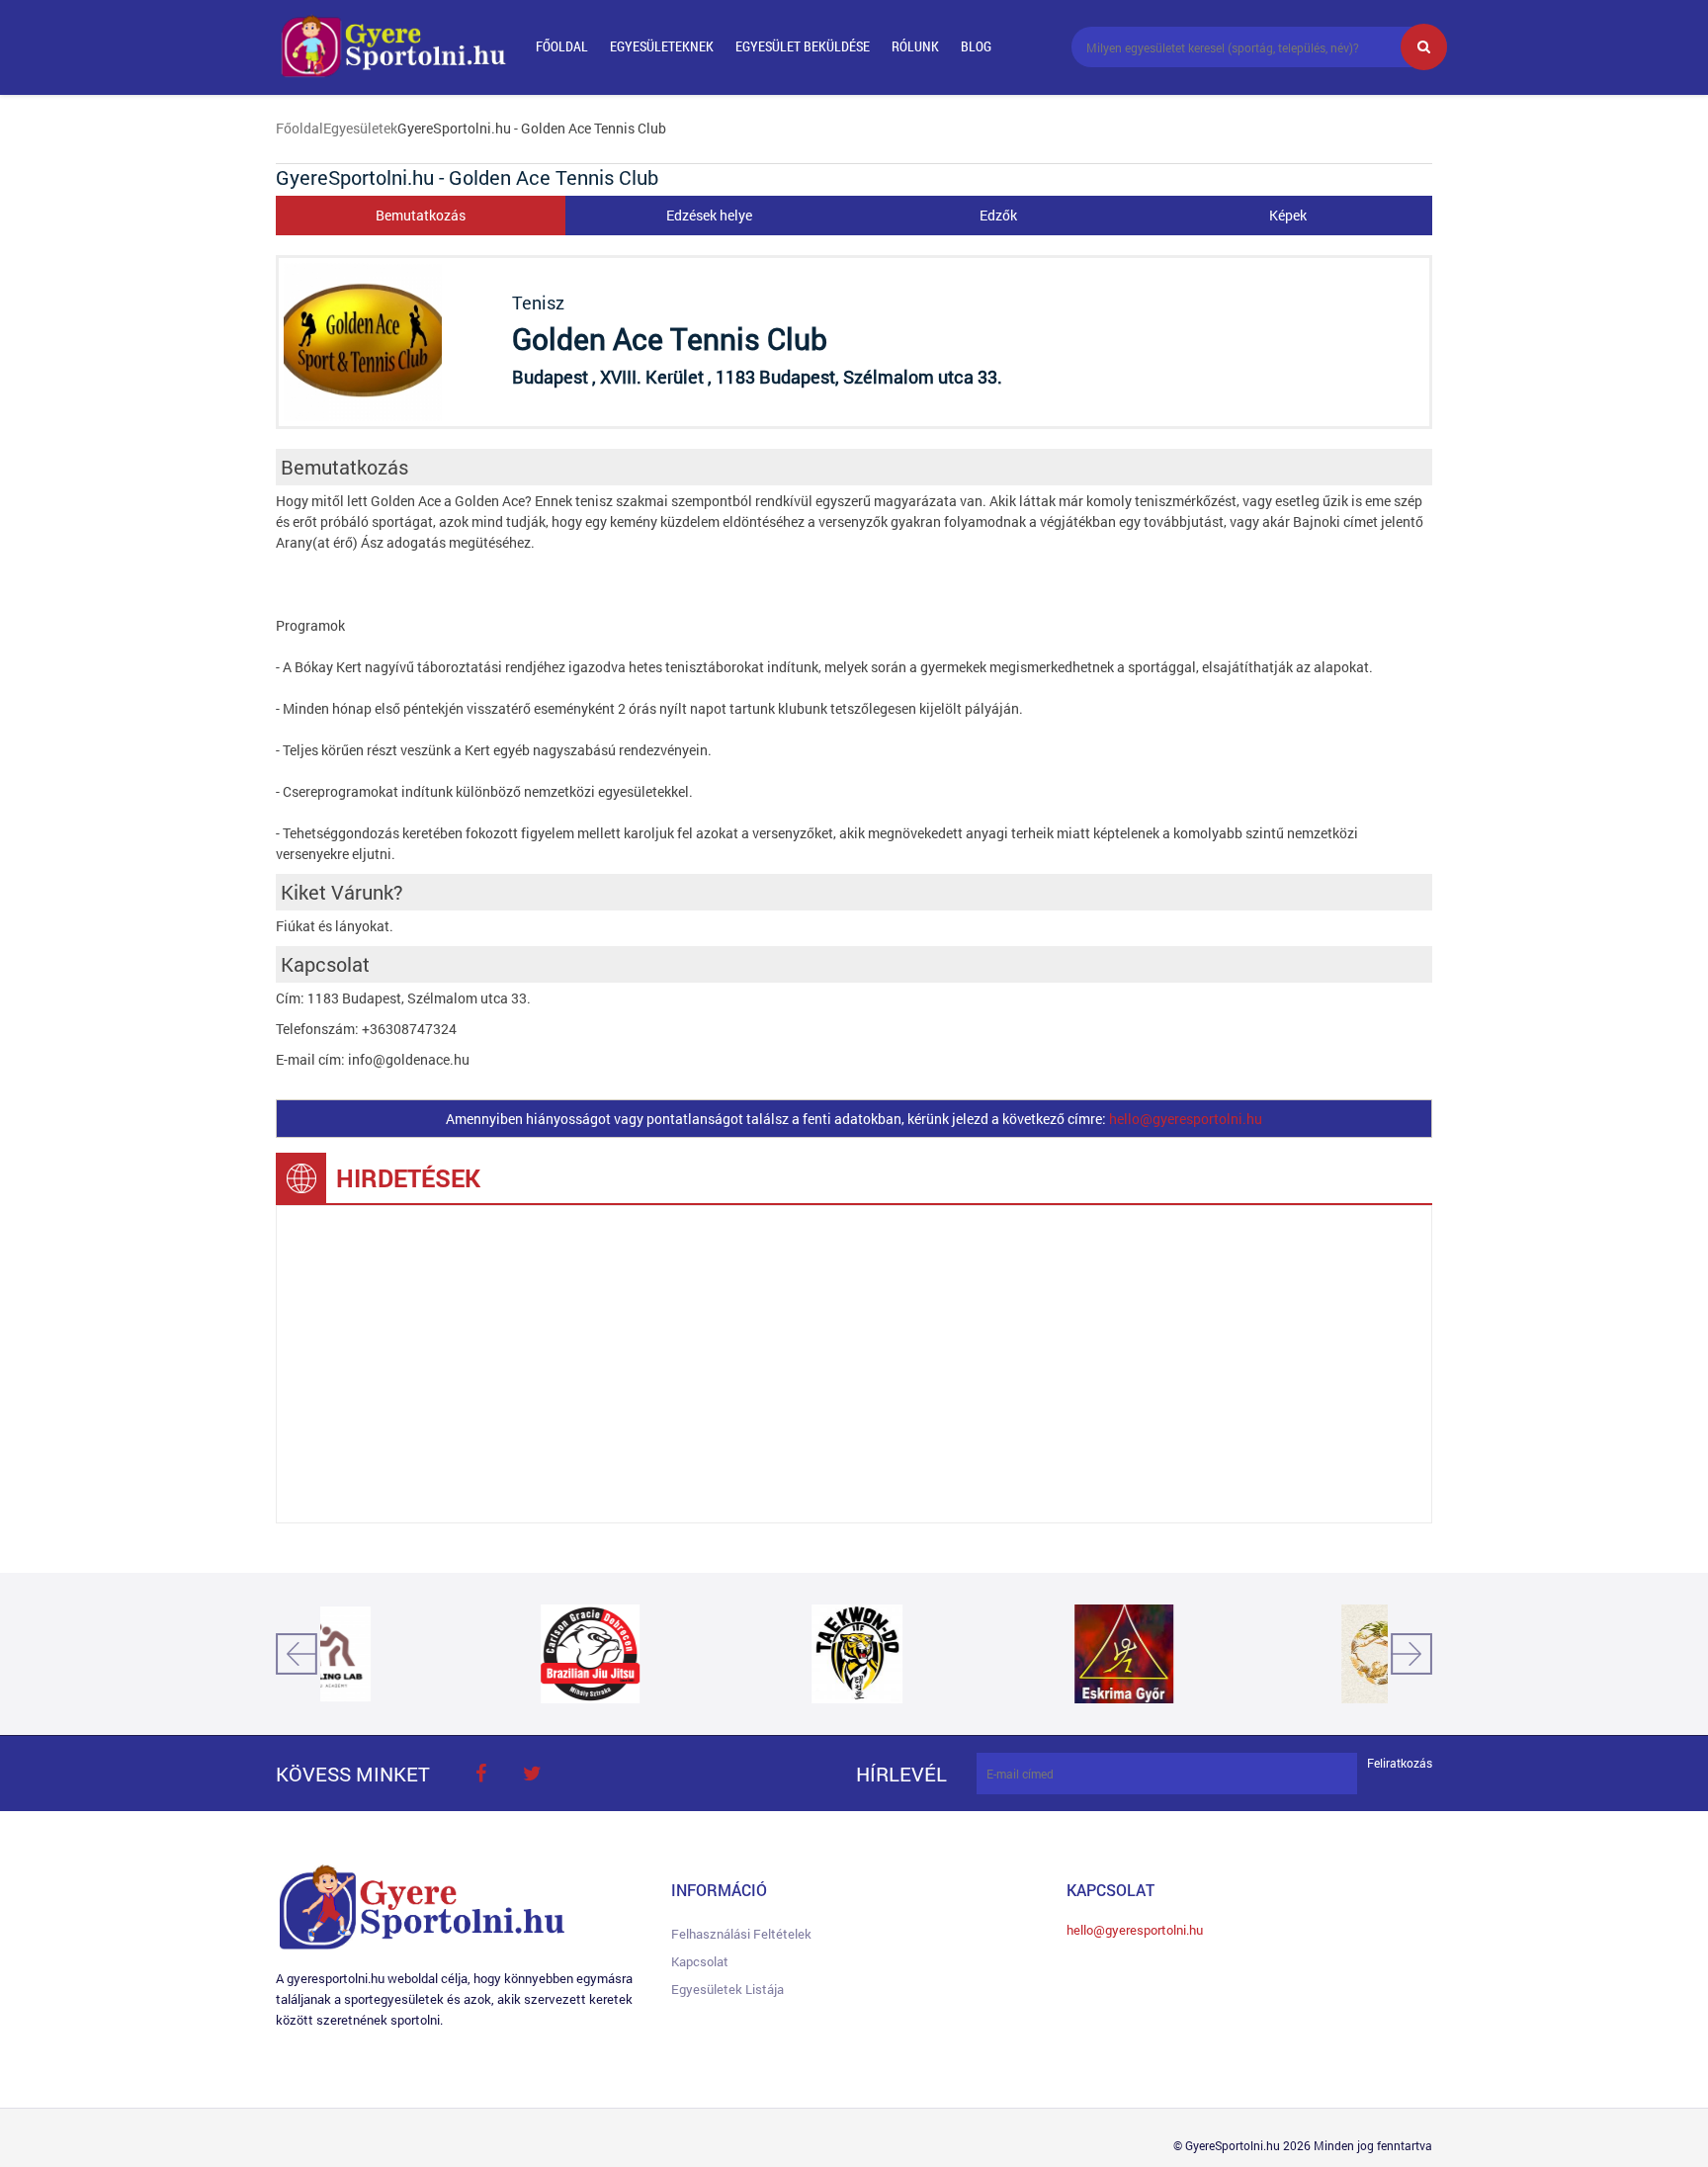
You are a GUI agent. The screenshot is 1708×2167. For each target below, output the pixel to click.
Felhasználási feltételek (741, 1934)
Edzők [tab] (998, 215)
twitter (532, 1774)
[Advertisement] (854, 1364)
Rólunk (915, 46)
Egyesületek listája (727, 1989)
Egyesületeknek (662, 46)
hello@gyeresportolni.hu (1186, 1119)
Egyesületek (360, 128)
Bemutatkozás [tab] (421, 215)
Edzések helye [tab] (709, 215)
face (480, 1774)
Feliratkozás (1400, 1763)
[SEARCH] (1424, 47)
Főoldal (562, 46)
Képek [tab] (1288, 215)
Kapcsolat (700, 1961)
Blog (976, 46)
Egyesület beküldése (803, 46)
